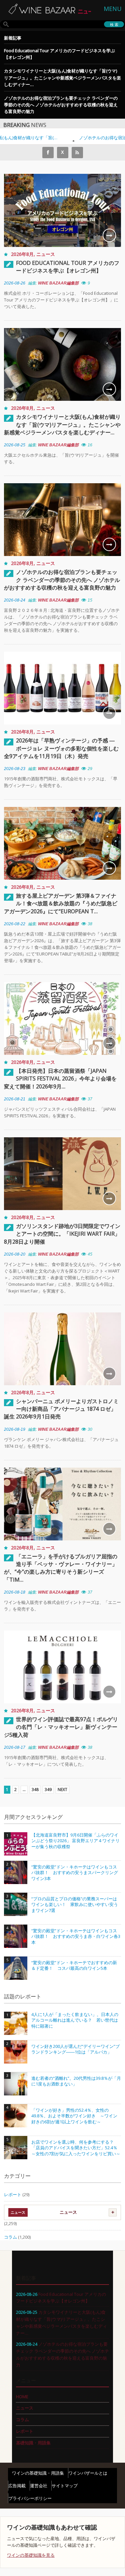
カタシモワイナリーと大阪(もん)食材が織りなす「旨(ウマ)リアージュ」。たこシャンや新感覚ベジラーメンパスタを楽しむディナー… (62, 77)
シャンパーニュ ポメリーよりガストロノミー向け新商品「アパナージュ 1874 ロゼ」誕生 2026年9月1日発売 (61, 1409)
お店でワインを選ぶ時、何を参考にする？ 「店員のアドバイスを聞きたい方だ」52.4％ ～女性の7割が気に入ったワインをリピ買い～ (76, 2148)
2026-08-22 (15, 924)
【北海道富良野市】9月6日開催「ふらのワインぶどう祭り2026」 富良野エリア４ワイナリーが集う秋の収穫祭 (75, 1841)
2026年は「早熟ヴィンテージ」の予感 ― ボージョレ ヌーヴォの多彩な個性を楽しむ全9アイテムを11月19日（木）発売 (61, 748)
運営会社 (39, 2486)
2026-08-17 (15, 1747)
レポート (13, 2194)
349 (48, 1790)
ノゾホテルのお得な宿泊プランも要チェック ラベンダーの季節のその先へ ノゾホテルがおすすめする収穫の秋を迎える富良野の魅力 (61, 105)
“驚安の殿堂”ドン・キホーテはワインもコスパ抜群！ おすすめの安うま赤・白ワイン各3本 (76, 1937)
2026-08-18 (15, 1592)
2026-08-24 (15, 600)
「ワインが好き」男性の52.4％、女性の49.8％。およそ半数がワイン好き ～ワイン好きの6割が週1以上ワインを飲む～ (74, 2116)
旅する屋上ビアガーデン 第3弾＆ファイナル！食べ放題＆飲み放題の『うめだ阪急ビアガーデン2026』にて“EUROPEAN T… (61, 903)
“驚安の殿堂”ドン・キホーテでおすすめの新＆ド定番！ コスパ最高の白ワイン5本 (74, 1966)
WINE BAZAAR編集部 (58, 283)
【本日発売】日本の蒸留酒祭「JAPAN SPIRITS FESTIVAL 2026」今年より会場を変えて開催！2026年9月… (60, 1078)
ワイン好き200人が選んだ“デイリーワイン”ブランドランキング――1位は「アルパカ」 (75, 2049)
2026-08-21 (15, 1099)
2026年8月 (22, 254)
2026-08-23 (15, 769)
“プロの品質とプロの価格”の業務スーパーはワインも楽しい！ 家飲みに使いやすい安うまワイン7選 (75, 1905)
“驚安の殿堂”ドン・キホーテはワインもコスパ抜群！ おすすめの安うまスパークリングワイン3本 (75, 1873)
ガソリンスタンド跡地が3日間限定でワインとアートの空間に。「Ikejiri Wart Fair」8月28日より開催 (62, 1234)
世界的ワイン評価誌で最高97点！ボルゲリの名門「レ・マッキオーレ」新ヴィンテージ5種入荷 (61, 1727)
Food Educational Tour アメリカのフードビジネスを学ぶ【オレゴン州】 (59, 54)
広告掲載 (17, 2486)
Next (62, 1790)
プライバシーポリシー (30, 2498)
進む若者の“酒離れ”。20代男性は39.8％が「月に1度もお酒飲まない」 (76, 2081)
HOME (22, 2397)
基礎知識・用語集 (33, 2443)
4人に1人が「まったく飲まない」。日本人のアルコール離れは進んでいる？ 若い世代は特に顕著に (75, 2020)
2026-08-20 (15, 1254)
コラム (10, 2237)
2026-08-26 (15, 283)
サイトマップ (65, 2486)
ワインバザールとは (88, 2473)
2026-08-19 (15, 1429)
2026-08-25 (15, 445)
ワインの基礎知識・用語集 (38, 2473)
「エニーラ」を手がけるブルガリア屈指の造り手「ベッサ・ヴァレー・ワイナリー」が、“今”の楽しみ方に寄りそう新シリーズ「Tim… (61, 1568)
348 (35, 1790)
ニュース (46, 254)
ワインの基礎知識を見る (31, 2555)
